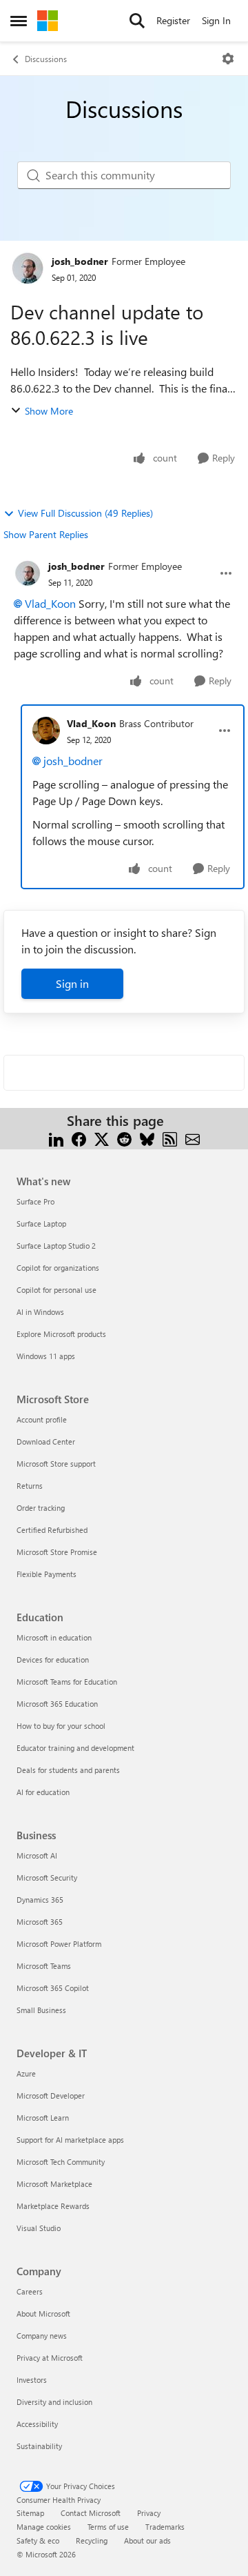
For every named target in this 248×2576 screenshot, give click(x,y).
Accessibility (37, 2424)
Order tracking (41, 1508)
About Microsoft (43, 2314)
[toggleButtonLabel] (228, 59)
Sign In (216, 20)
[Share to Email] (193, 1137)
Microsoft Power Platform (59, 1944)
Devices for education (53, 1659)
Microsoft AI (37, 1855)
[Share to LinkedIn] (56, 1137)
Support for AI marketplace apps (70, 2140)
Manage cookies (44, 2527)
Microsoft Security (47, 1877)
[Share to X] (102, 1137)
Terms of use (108, 2527)
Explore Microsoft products (61, 1334)
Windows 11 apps (46, 1356)
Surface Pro (35, 1201)
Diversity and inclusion (54, 2402)
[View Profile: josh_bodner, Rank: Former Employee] (28, 268)
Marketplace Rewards (53, 2206)
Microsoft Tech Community (61, 2162)
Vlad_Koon (50, 603)
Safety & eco (38, 2540)
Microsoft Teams (44, 1966)
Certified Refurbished (52, 1530)
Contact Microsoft (91, 2513)
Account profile (42, 1419)
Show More (49, 411)
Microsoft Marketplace (54, 2184)
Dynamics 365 (40, 1900)
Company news (42, 2336)
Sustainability (39, 2446)
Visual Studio (39, 2228)
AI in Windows (40, 1312)
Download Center (46, 1441)
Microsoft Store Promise (57, 1552)
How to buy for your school (61, 1726)
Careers (30, 2291)
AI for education (43, 1792)
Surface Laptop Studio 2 (56, 1246)
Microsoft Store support (56, 1464)
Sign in (72, 983)
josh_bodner (80, 261)
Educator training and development (75, 1748)
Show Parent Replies (46, 534)
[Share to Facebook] (79, 1137)
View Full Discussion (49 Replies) (85, 513)
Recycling (92, 2540)
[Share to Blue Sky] (147, 1137)
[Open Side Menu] (19, 21)
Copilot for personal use (56, 1290)
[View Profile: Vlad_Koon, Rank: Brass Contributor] (46, 731)
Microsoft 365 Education (57, 1704)
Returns (30, 1486)
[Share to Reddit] (124, 1137)
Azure (26, 2073)
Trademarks (165, 2527)
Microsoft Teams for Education (67, 1682)
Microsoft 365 (40, 1922)
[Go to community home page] (48, 21)
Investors (32, 2380)
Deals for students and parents (68, 1770)
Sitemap (30, 2513)
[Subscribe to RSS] (170, 1137)
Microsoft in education (54, 1637)
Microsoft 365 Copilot (53, 1988)
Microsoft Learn (43, 2118)
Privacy (149, 2513)
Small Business (41, 2010)
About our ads (147, 2540)
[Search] (137, 21)
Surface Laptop (41, 1223)
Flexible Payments (46, 1574)
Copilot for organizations (58, 1268)
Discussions (46, 59)
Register (173, 20)
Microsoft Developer (51, 2096)
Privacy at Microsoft (50, 2358)
